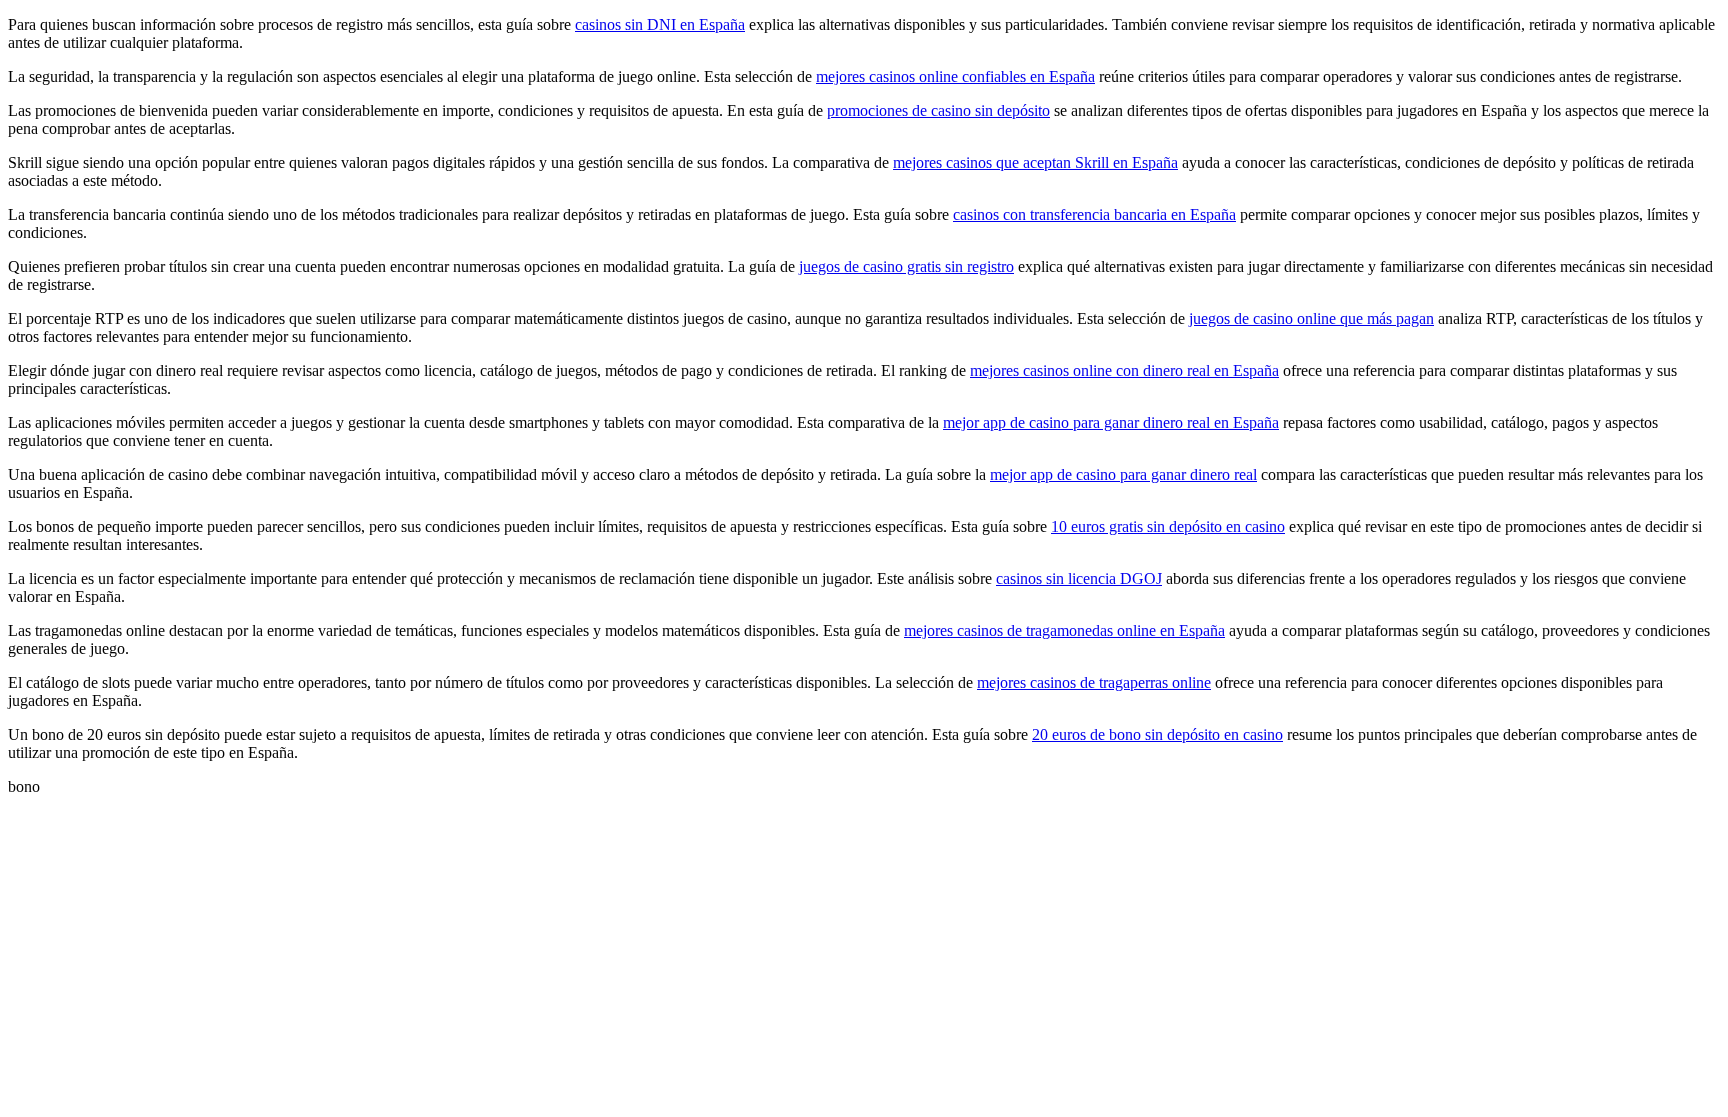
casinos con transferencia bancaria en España (1094, 214)
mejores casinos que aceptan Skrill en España (1035, 162)
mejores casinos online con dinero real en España (1124, 370)
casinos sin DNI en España (660, 24)
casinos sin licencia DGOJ (1079, 578)
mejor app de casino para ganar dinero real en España (1111, 422)
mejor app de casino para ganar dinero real (1123, 474)
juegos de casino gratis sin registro (906, 266)
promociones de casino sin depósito (938, 110)
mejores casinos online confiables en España (955, 76)
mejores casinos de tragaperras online (1094, 682)
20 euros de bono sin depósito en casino (1157, 734)
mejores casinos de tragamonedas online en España (1064, 630)
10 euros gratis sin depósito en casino (1168, 526)
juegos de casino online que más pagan (1311, 318)
